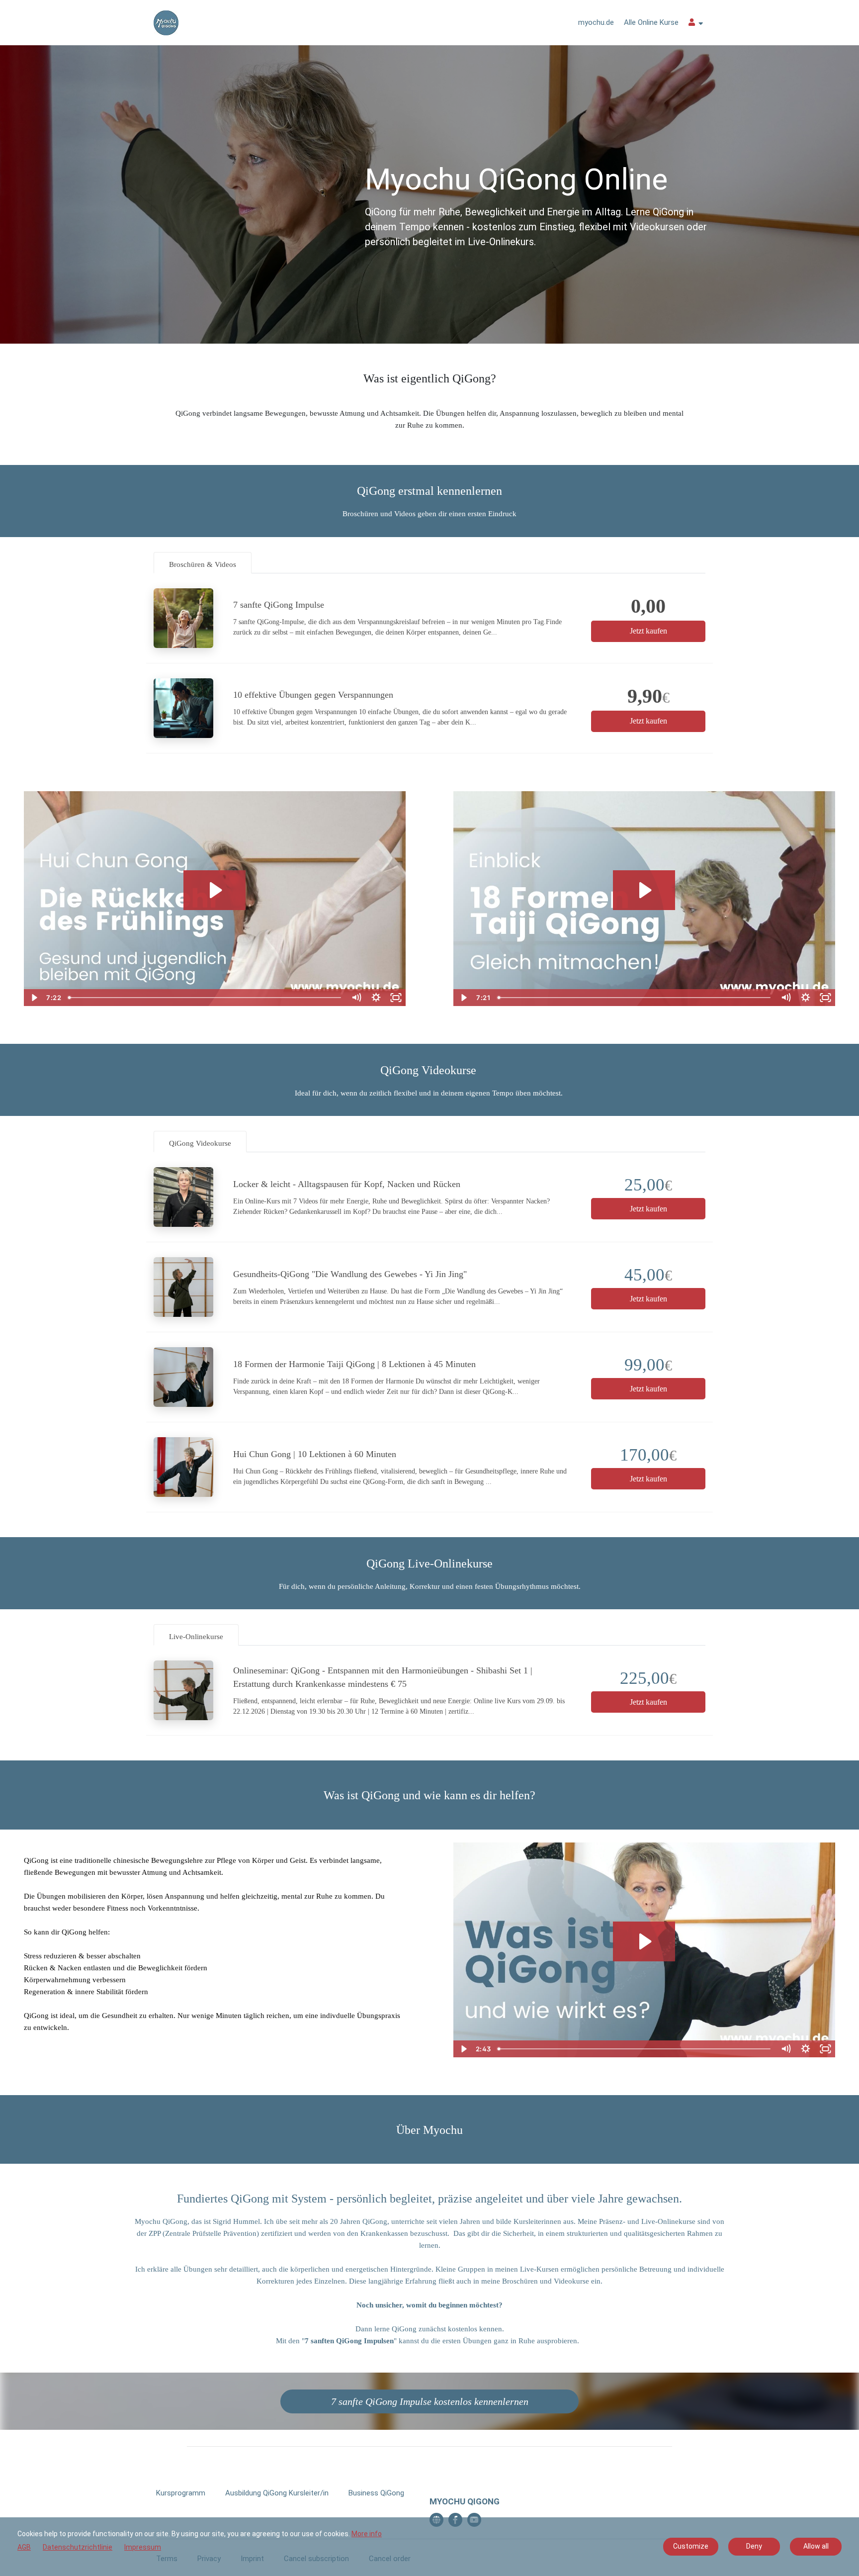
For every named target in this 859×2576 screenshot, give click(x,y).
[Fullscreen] (396, 998)
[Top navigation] (696, 24)
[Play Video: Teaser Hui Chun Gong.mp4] (215, 890)
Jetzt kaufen (648, 631)
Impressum (143, 2547)
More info (367, 2534)
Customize (691, 2546)
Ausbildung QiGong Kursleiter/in (277, 2493)
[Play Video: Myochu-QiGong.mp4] (644, 1941)
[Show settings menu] (376, 998)
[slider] (205, 998)
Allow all (816, 2546)
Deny (754, 2546)
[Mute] (356, 998)
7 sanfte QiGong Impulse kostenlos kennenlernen (430, 2401)
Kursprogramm (181, 2493)
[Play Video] (34, 998)
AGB (24, 2547)
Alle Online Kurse (651, 22)
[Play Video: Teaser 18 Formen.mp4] (644, 890)
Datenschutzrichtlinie (78, 2547)
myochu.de (596, 22)
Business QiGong (376, 2493)
